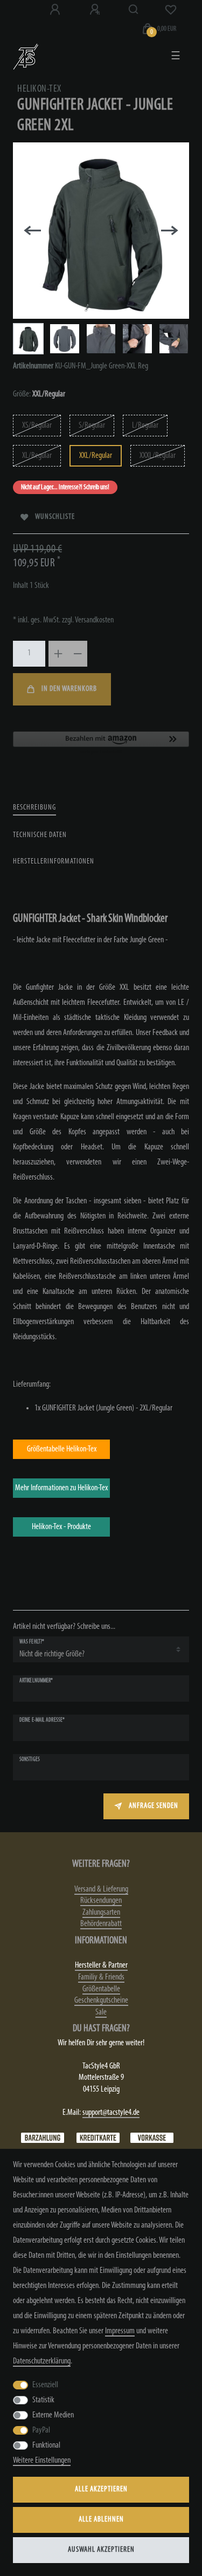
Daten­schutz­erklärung (42, 2361)
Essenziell (45, 2385)
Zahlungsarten (101, 1913)
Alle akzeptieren (101, 2489)
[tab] (34, 808)
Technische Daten (40, 835)
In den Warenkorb (69, 689)
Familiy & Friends (101, 1977)
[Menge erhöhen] (58, 654)
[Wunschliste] (171, 10)
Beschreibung (34, 808)
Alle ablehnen (101, 2520)
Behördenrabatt (101, 1924)
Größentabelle (101, 1989)
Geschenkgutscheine (101, 2000)
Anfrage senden (154, 1806)
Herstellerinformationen (54, 862)
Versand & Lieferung (101, 1889)
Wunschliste (55, 517)
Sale (101, 2012)
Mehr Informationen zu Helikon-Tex (61, 1488)
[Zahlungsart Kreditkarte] (98, 2137)
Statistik (43, 2400)
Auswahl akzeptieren (101, 2550)
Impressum (120, 2331)
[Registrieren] (96, 10)
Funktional (46, 2445)
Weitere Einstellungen (42, 2461)
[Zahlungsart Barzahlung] (43, 2137)
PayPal (41, 2430)
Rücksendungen (101, 1901)
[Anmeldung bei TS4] (56, 10)
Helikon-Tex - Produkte (61, 1527)
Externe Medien (53, 2415)
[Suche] (134, 10)
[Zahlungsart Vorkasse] (152, 2137)
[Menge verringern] (78, 654)
